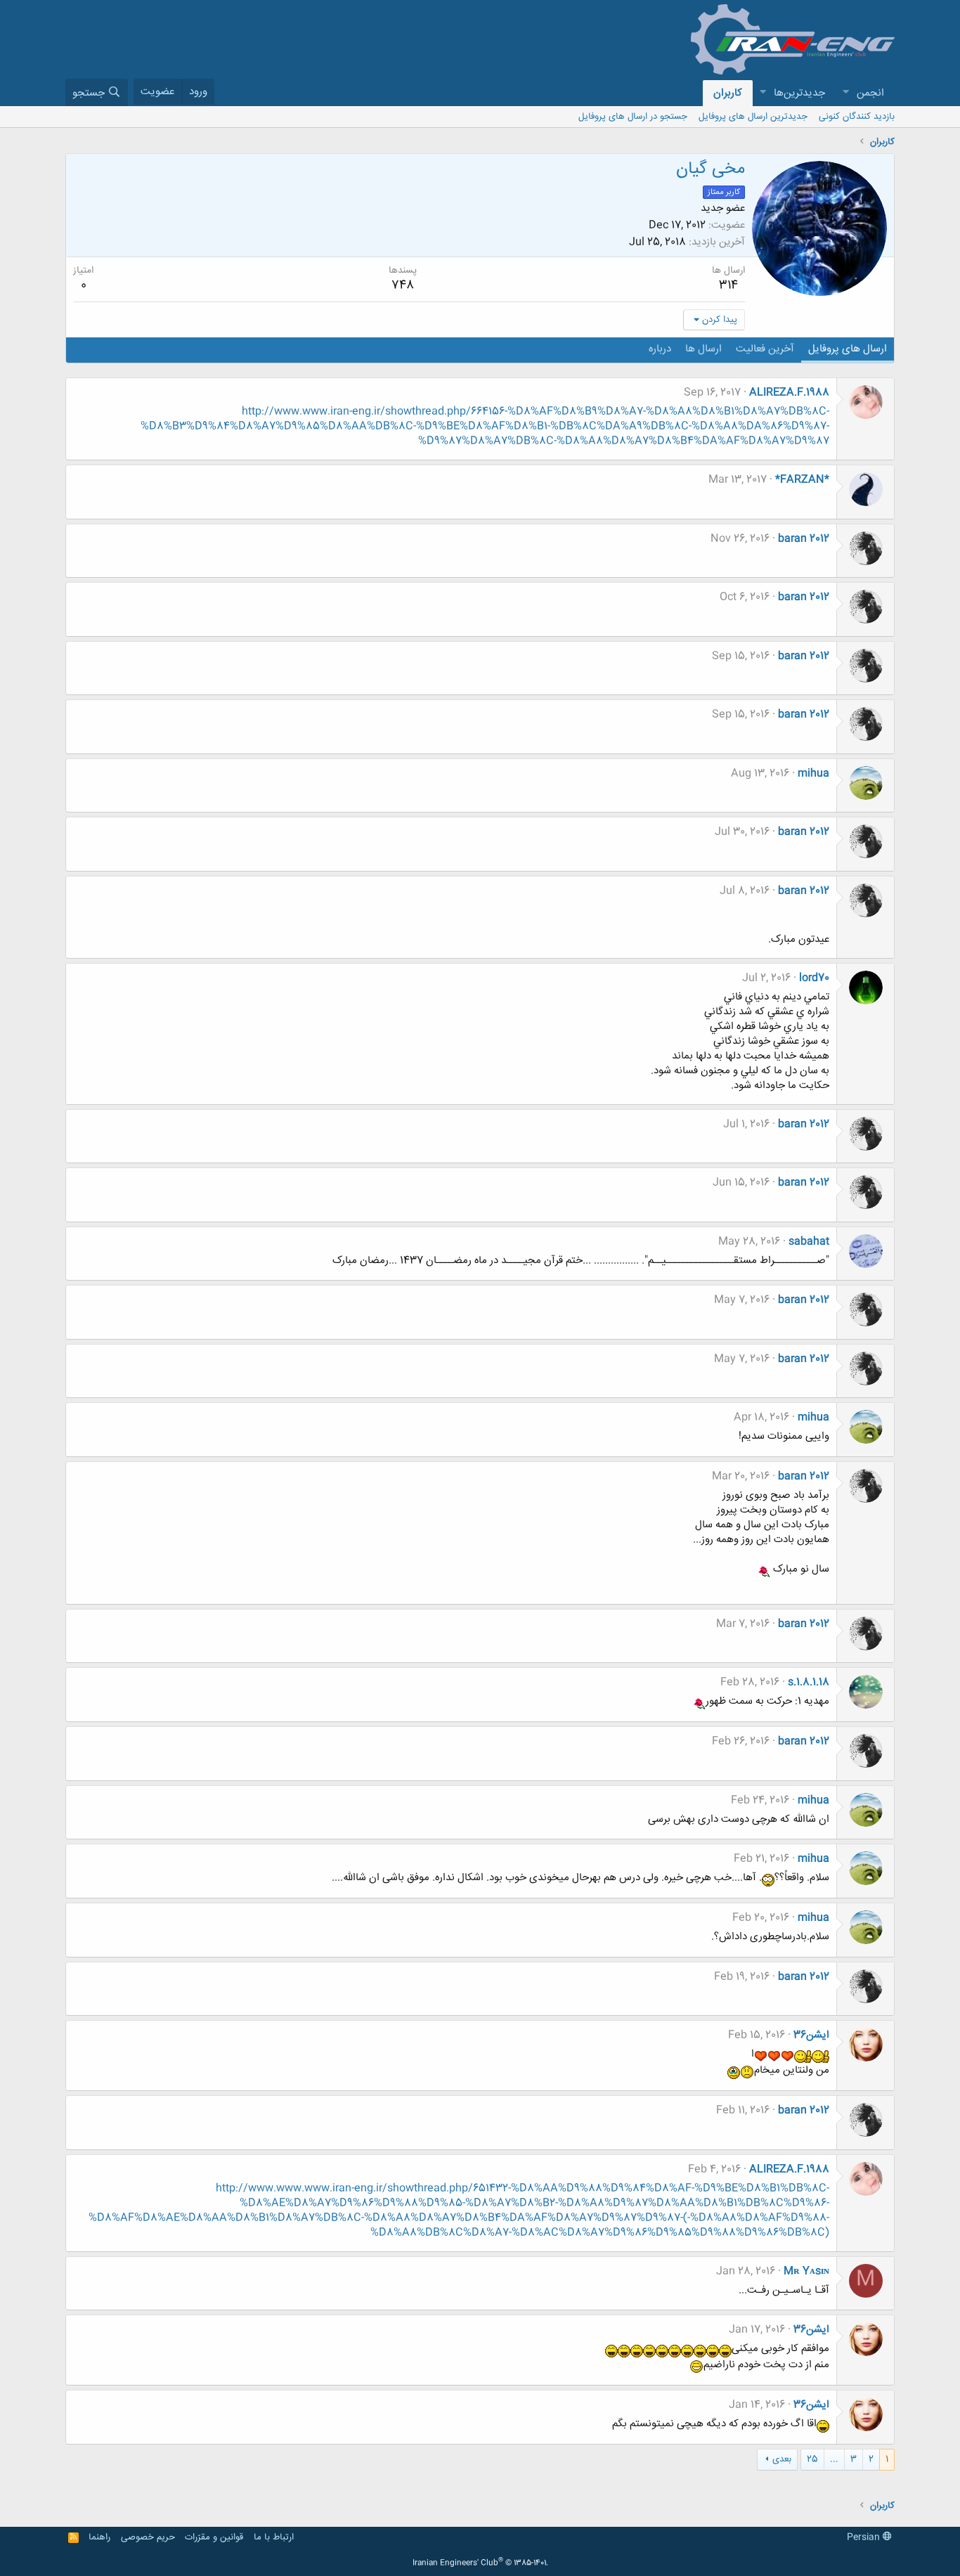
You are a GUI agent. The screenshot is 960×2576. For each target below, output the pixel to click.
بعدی (782, 2459)
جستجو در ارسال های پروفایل (633, 117)
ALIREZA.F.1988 (789, 393)
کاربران (728, 93)
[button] (845, 93)
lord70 (814, 978)
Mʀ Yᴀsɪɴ (806, 2271)
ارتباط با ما (274, 2537)
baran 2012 (804, 539)
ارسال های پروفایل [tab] (848, 349)
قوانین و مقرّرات (214, 2537)
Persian (865, 2537)
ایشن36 (811, 2035)
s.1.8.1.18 (809, 1682)
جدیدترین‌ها (799, 93)
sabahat (809, 1242)
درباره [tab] (660, 349)
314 (728, 285)
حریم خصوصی (148, 2537)
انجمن (870, 93)
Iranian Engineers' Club (480, 2563)
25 (812, 2459)
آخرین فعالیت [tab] (765, 349)
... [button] (834, 2459)
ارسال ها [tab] (703, 349)
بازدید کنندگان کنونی (857, 117)
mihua (813, 774)
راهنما (99, 2537)
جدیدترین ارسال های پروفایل (753, 117)
